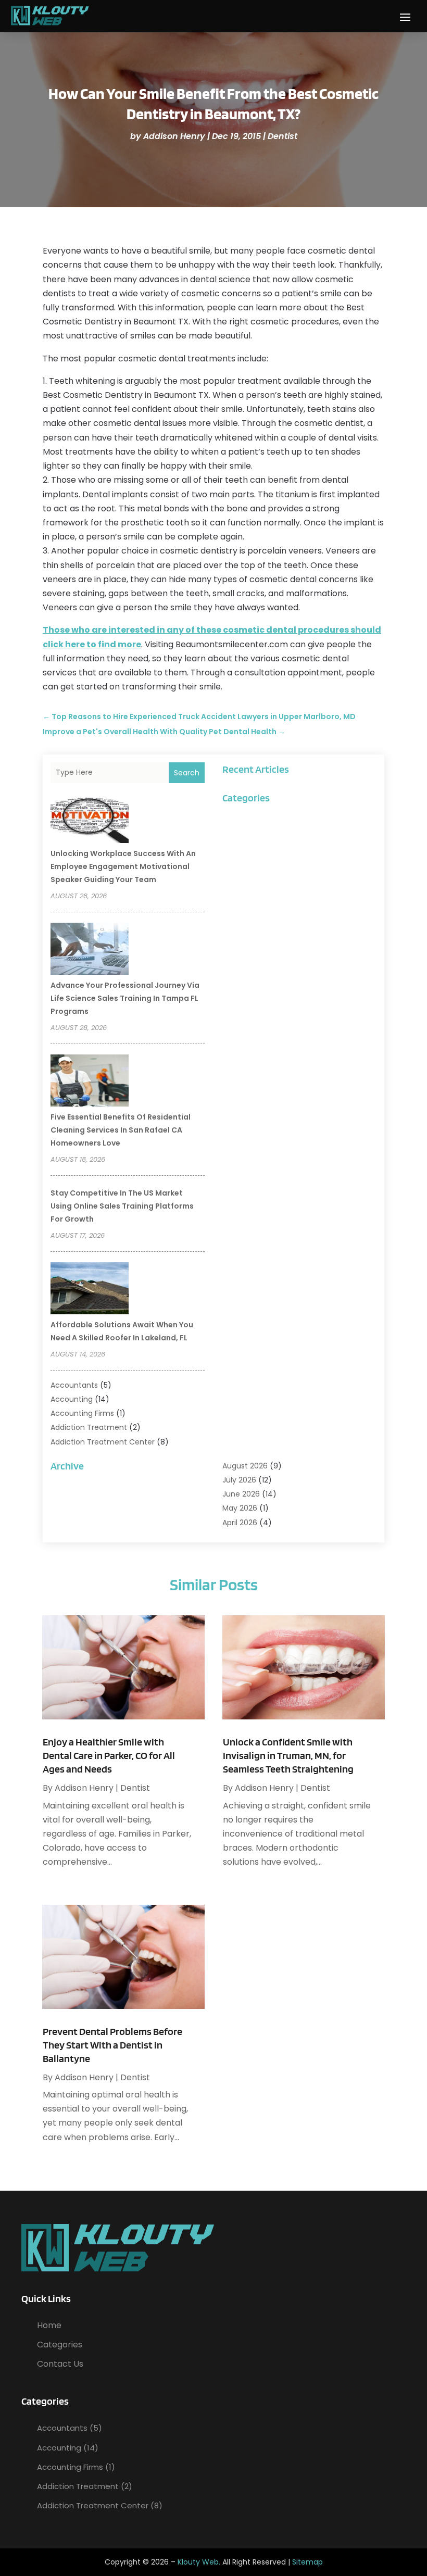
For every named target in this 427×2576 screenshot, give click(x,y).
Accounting (72, 1399)
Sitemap (307, 2562)
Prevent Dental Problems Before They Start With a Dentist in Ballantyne (112, 2045)
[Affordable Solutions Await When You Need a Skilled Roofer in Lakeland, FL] (90, 1290)
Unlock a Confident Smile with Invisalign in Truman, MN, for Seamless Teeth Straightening (288, 1755)
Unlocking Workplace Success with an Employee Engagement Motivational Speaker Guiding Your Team (123, 866)
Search (187, 773)
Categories (60, 2345)
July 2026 (239, 1480)
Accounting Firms (82, 1413)
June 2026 (241, 1494)
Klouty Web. (199, 2562)
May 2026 (240, 1508)
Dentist (282, 136)
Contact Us (60, 2364)
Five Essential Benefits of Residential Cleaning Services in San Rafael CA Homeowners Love (121, 1130)
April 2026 (240, 1523)
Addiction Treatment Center (103, 1442)
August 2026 (245, 1466)
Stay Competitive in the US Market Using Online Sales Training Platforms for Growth (122, 1206)
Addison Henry (174, 136)
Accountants (74, 1385)
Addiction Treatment (89, 1427)
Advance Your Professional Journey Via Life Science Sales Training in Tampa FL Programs (125, 998)
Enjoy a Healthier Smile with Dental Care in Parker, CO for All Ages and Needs (109, 1755)
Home (49, 2325)
